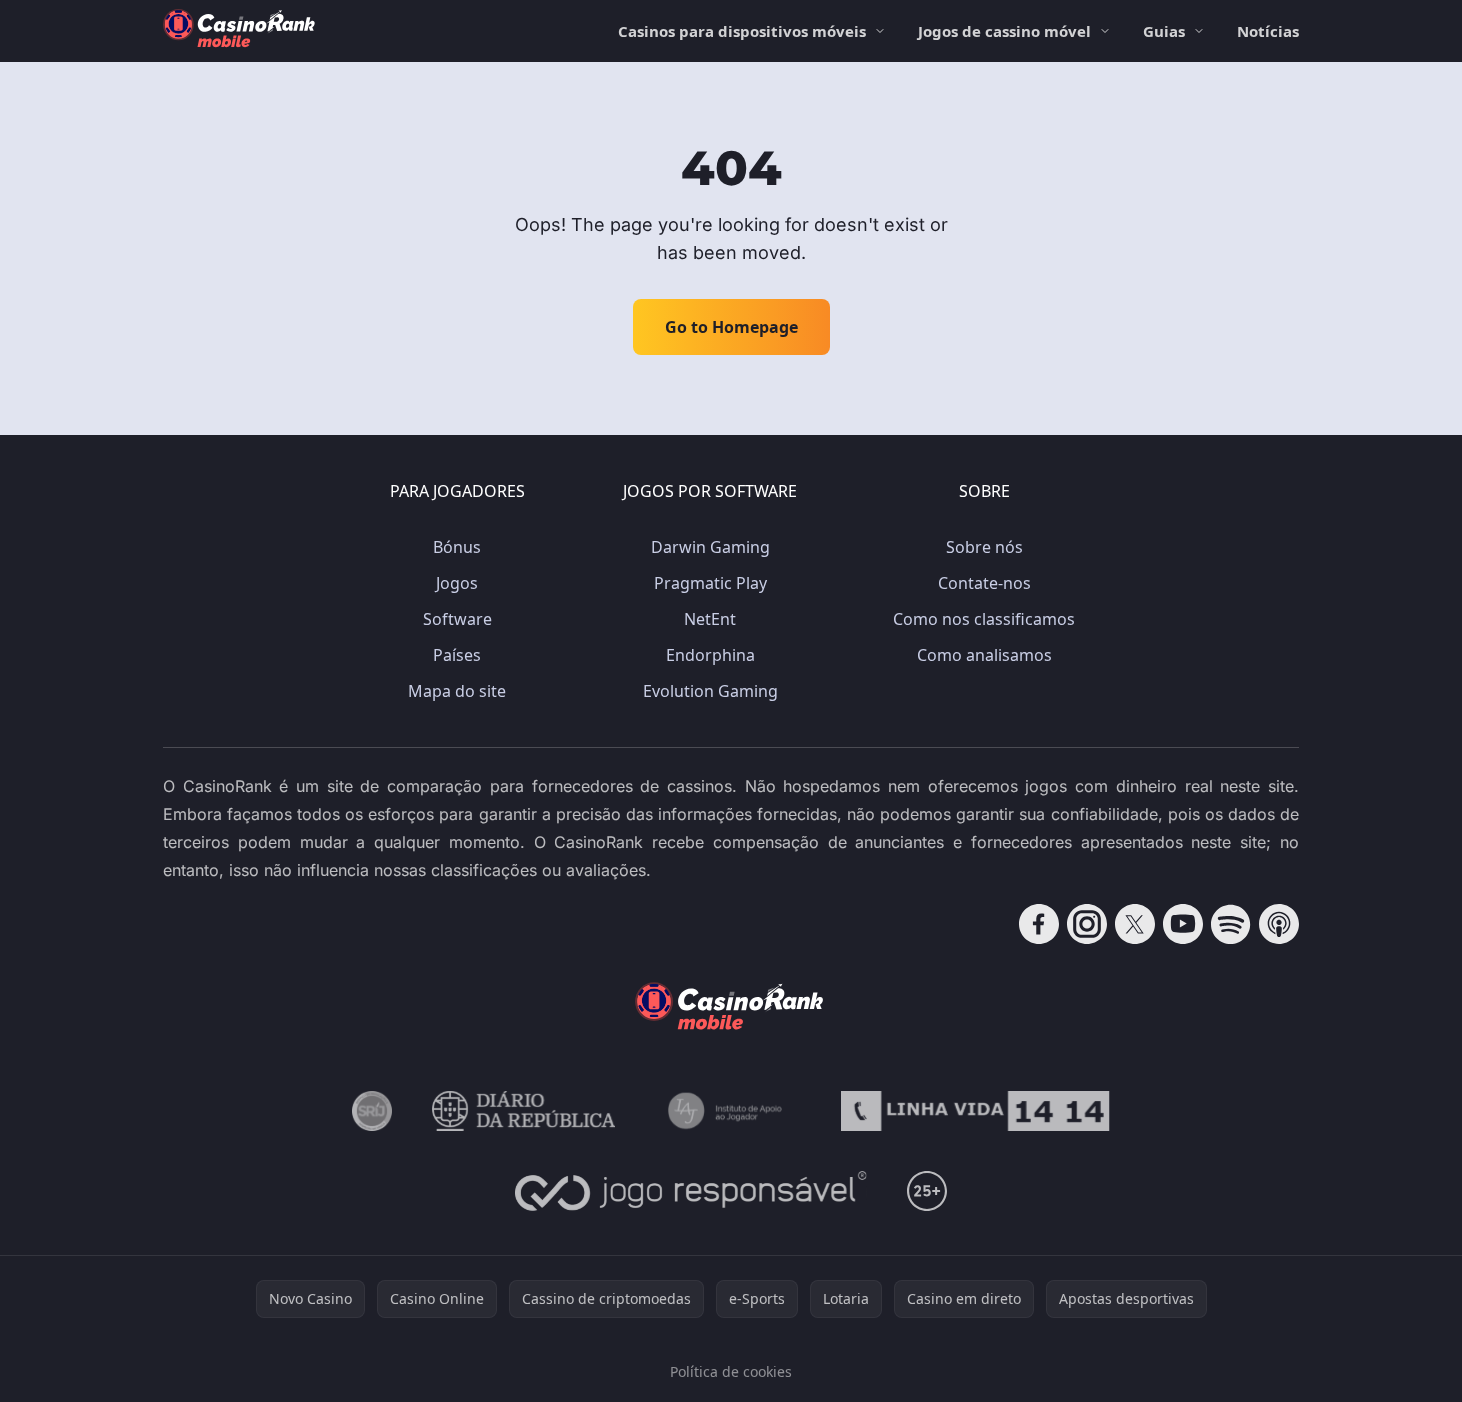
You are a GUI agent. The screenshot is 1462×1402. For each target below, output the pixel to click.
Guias (1164, 31)
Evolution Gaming (710, 691)
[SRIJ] (975, 1111)
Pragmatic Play (710, 583)
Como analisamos (984, 655)
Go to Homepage (731, 327)
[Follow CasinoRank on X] (1135, 924)
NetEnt (710, 619)
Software (457, 619)
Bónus (457, 547)
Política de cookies (731, 1371)
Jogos (457, 583)
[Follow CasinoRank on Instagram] (1087, 924)
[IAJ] (728, 1111)
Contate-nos (984, 583)
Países (457, 655)
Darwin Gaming (710, 547)
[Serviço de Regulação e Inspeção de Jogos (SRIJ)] (372, 1111)
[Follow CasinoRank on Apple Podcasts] (1279, 924)
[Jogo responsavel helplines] (691, 1191)
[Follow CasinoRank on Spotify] (1231, 924)
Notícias (1268, 31)
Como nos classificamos (984, 619)
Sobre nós (984, 547)
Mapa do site (457, 691)
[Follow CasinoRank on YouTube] (1183, 924)
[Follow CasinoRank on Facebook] (1039, 924)
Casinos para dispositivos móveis (742, 31)
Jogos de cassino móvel (1004, 31)
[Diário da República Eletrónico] (524, 1111)
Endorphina (710, 655)
